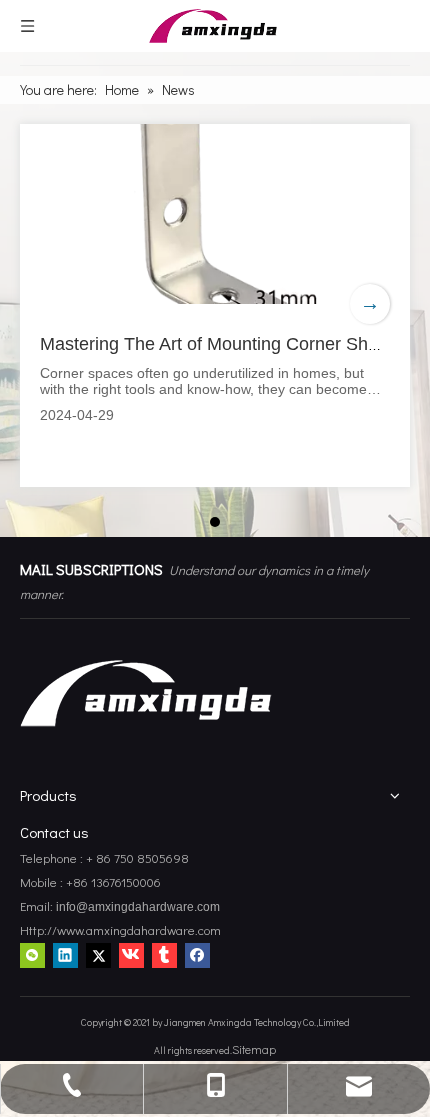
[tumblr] (164, 954)
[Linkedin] (65, 954)
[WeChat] (32, 954)
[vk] (131, 954)
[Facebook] (197, 954)
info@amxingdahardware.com (136, 907)
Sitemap (254, 1049)
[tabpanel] (215, 305)
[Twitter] (98, 954)
